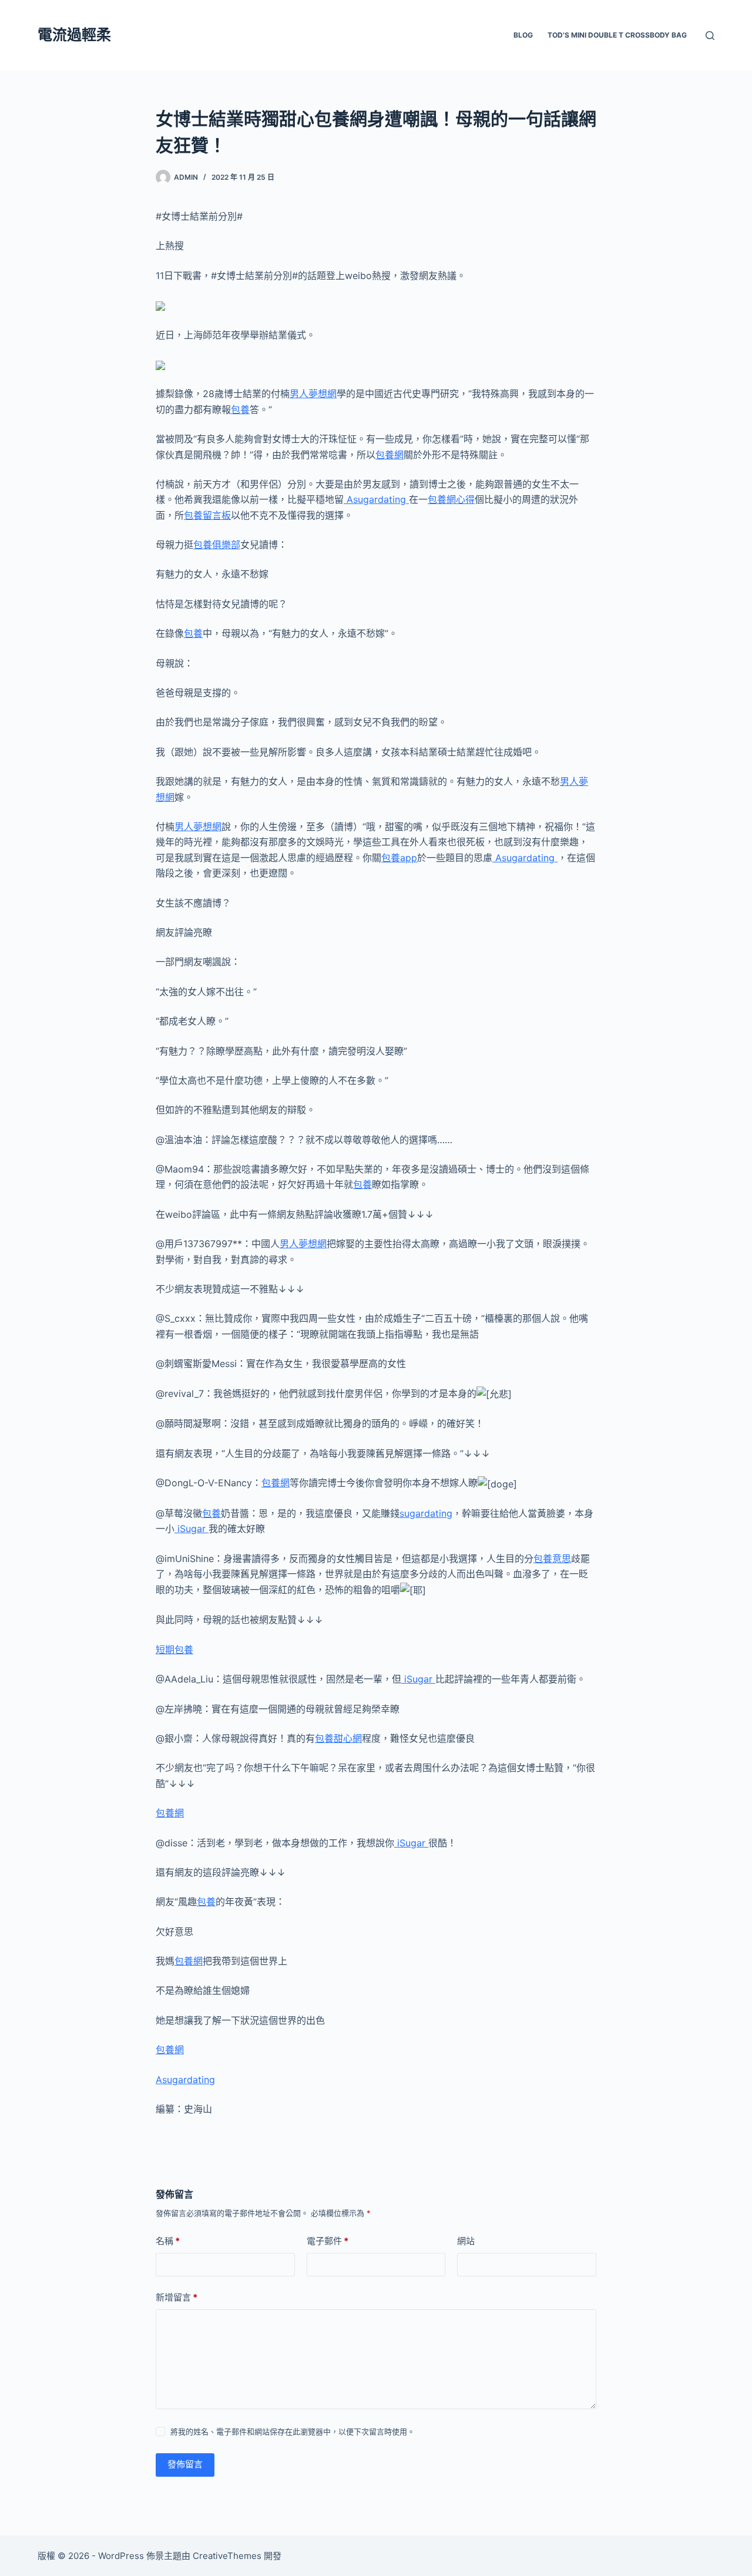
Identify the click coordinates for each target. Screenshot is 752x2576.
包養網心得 (451, 499)
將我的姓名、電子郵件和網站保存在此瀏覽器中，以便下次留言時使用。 (293, 2431)
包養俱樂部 (217, 545)
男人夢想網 (313, 394)
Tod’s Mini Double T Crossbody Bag (617, 35)
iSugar (192, 1529)
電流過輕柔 (74, 35)
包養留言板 (207, 515)
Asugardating (376, 499)
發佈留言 (185, 2464)
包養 (240, 409)
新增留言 (177, 2297)
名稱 (168, 2241)
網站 (466, 2241)
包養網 (390, 455)
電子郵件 (328, 2241)
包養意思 (552, 1559)
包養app (399, 858)
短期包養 (174, 1650)
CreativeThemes (227, 2556)
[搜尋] (710, 36)
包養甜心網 (338, 1738)
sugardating (426, 1513)
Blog (523, 35)
